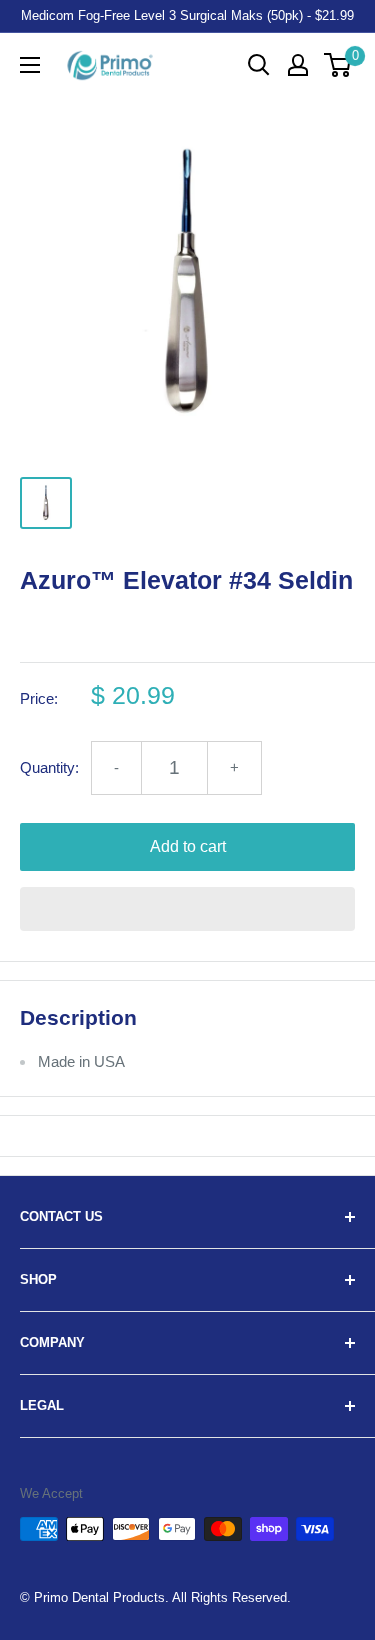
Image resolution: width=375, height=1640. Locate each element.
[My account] (298, 65)
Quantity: (49, 767)
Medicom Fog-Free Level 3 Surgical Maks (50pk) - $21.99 (187, 15)
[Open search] (259, 65)
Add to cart (188, 846)
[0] (338, 65)
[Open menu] (30, 65)
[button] (187, 909)
